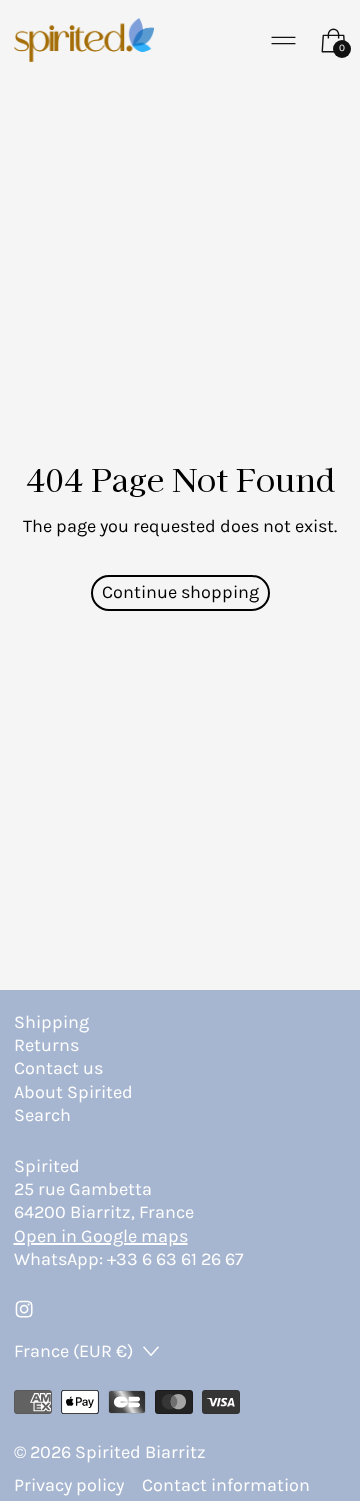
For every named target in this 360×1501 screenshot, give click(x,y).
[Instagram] (24, 1309)
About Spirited (73, 1092)
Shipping (51, 1022)
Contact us (58, 1068)
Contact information (226, 1485)
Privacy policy (69, 1485)
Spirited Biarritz (140, 1452)
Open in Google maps (101, 1236)
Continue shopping (180, 592)
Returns (46, 1045)
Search (42, 1115)
